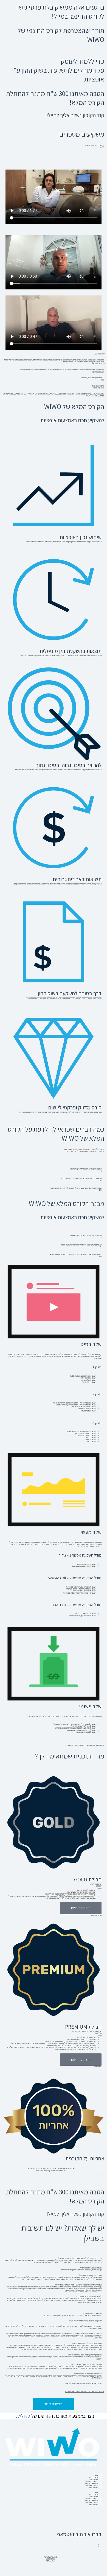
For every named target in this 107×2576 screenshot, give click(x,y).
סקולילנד (22, 2416)
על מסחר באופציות (92, 2483)
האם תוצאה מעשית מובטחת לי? (91, 2268)
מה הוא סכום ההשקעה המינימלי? (90, 2275)
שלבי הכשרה (94, 2480)
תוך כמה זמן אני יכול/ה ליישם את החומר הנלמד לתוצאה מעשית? (80, 2258)
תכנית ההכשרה (93, 2477)
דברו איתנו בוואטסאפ (79, 2534)
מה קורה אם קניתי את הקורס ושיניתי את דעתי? (86, 2364)
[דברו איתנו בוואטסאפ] (95, 2524)
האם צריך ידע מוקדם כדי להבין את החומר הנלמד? (85, 2355)
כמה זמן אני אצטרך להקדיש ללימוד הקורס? (87, 2343)
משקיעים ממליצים (92, 2485)
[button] (54, 2258)
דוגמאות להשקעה (92, 2481)
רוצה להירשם (81, 1908)
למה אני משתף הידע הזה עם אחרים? (89, 2296)
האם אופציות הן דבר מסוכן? (92, 2313)
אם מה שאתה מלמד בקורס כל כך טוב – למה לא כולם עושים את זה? (78, 2285)
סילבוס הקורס (93, 2488)
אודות (96, 2475)
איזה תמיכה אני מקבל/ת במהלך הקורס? (88, 2374)
